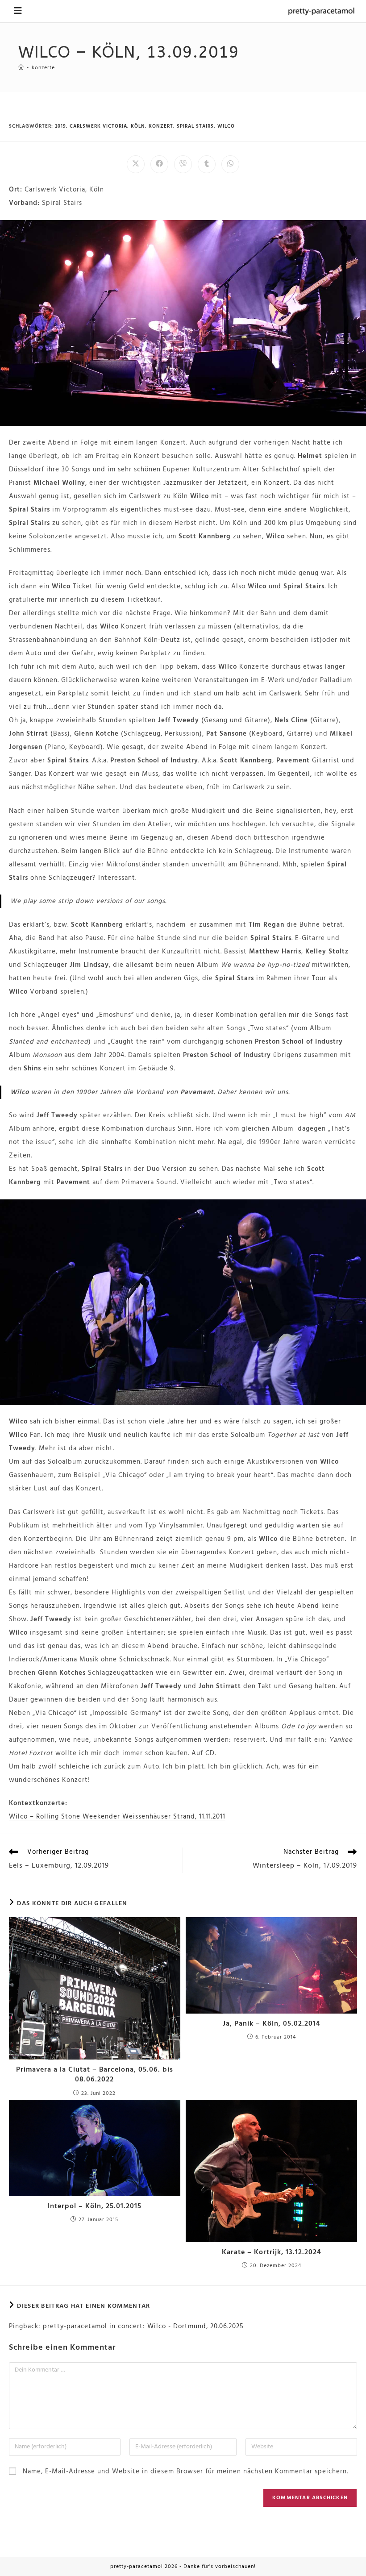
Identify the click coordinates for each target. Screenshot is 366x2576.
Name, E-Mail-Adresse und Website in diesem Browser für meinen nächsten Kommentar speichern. (185, 2472)
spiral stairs (195, 126)
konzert (161, 126)
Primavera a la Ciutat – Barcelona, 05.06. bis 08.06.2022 (95, 2075)
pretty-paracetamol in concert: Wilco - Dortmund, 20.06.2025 (143, 2326)
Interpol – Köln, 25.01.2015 (94, 2206)
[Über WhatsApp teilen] (230, 164)
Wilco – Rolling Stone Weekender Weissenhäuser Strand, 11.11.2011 (117, 1817)
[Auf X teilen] (136, 164)
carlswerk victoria (98, 126)
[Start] (21, 68)
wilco (226, 126)
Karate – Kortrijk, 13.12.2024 (272, 2252)
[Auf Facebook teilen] (159, 164)
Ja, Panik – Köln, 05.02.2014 (272, 2024)
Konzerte (43, 68)
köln (138, 126)
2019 (60, 126)
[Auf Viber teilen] (183, 164)
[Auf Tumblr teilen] (207, 164)
